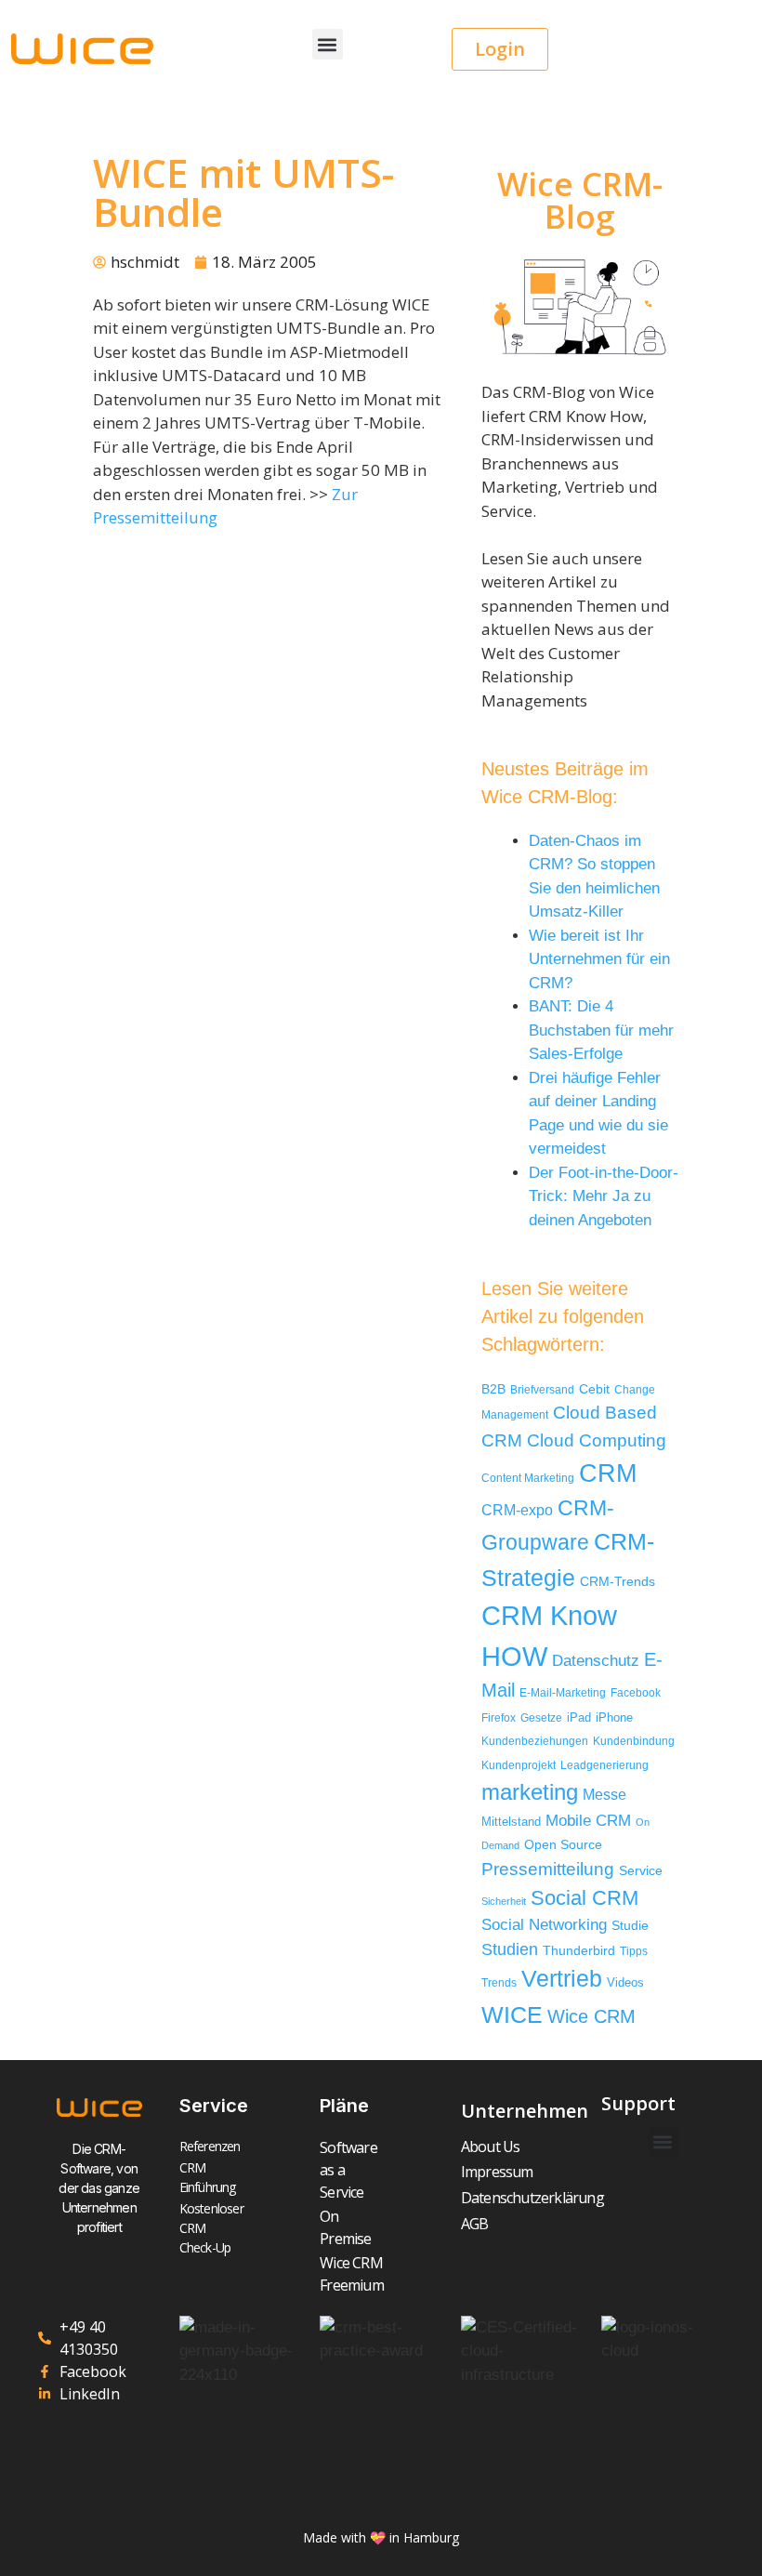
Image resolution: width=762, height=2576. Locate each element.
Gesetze (541, 1717)
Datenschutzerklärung (522, 2198)
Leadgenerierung (604, 1765)
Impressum (497, 2172)
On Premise (345, 2227)
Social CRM (585, 1898)
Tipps (634, 1951)
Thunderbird (579, 1950)
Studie (630, 1926)
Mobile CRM (588, 1821)
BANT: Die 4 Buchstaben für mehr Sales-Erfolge (601, 1030)
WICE (512, 2015)
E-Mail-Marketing (563, 1693)
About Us (491, 2147)
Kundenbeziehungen (535, 1741)
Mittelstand (511, 1822)
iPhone (614, 1717)
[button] (328, 44)
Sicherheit (504, 1901)
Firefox (499, 1718)
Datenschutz (596, 1660)
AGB (475, 2224)
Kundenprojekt (519, 1765)
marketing (530, 1792)
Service (641, 1871)
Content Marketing (528, 1478)
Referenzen (210, 2146)
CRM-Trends (617, 1582)
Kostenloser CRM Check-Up (210, 2228)
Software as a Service (348, 2170)
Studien (510, 1949)
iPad (579, 1717)
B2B (493, 1389)
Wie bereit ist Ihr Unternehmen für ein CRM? (599, 959)
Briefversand (542, 1389)
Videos (625, 1982)
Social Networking (544, 1925)
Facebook (636, 1693)
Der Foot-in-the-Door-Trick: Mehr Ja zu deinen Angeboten (604, 1196)
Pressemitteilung (548, 1869)
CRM (608, 1473)
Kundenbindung (634, 1741)
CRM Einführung (208, 2177)
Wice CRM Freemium (350, 2274)
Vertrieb (562, 1979)
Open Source (563, 1845)
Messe (604, 1794)
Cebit (594, 1389)
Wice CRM (591, 2016)
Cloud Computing (597, 1440)
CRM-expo (517, 1510)
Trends (499, 1983)
